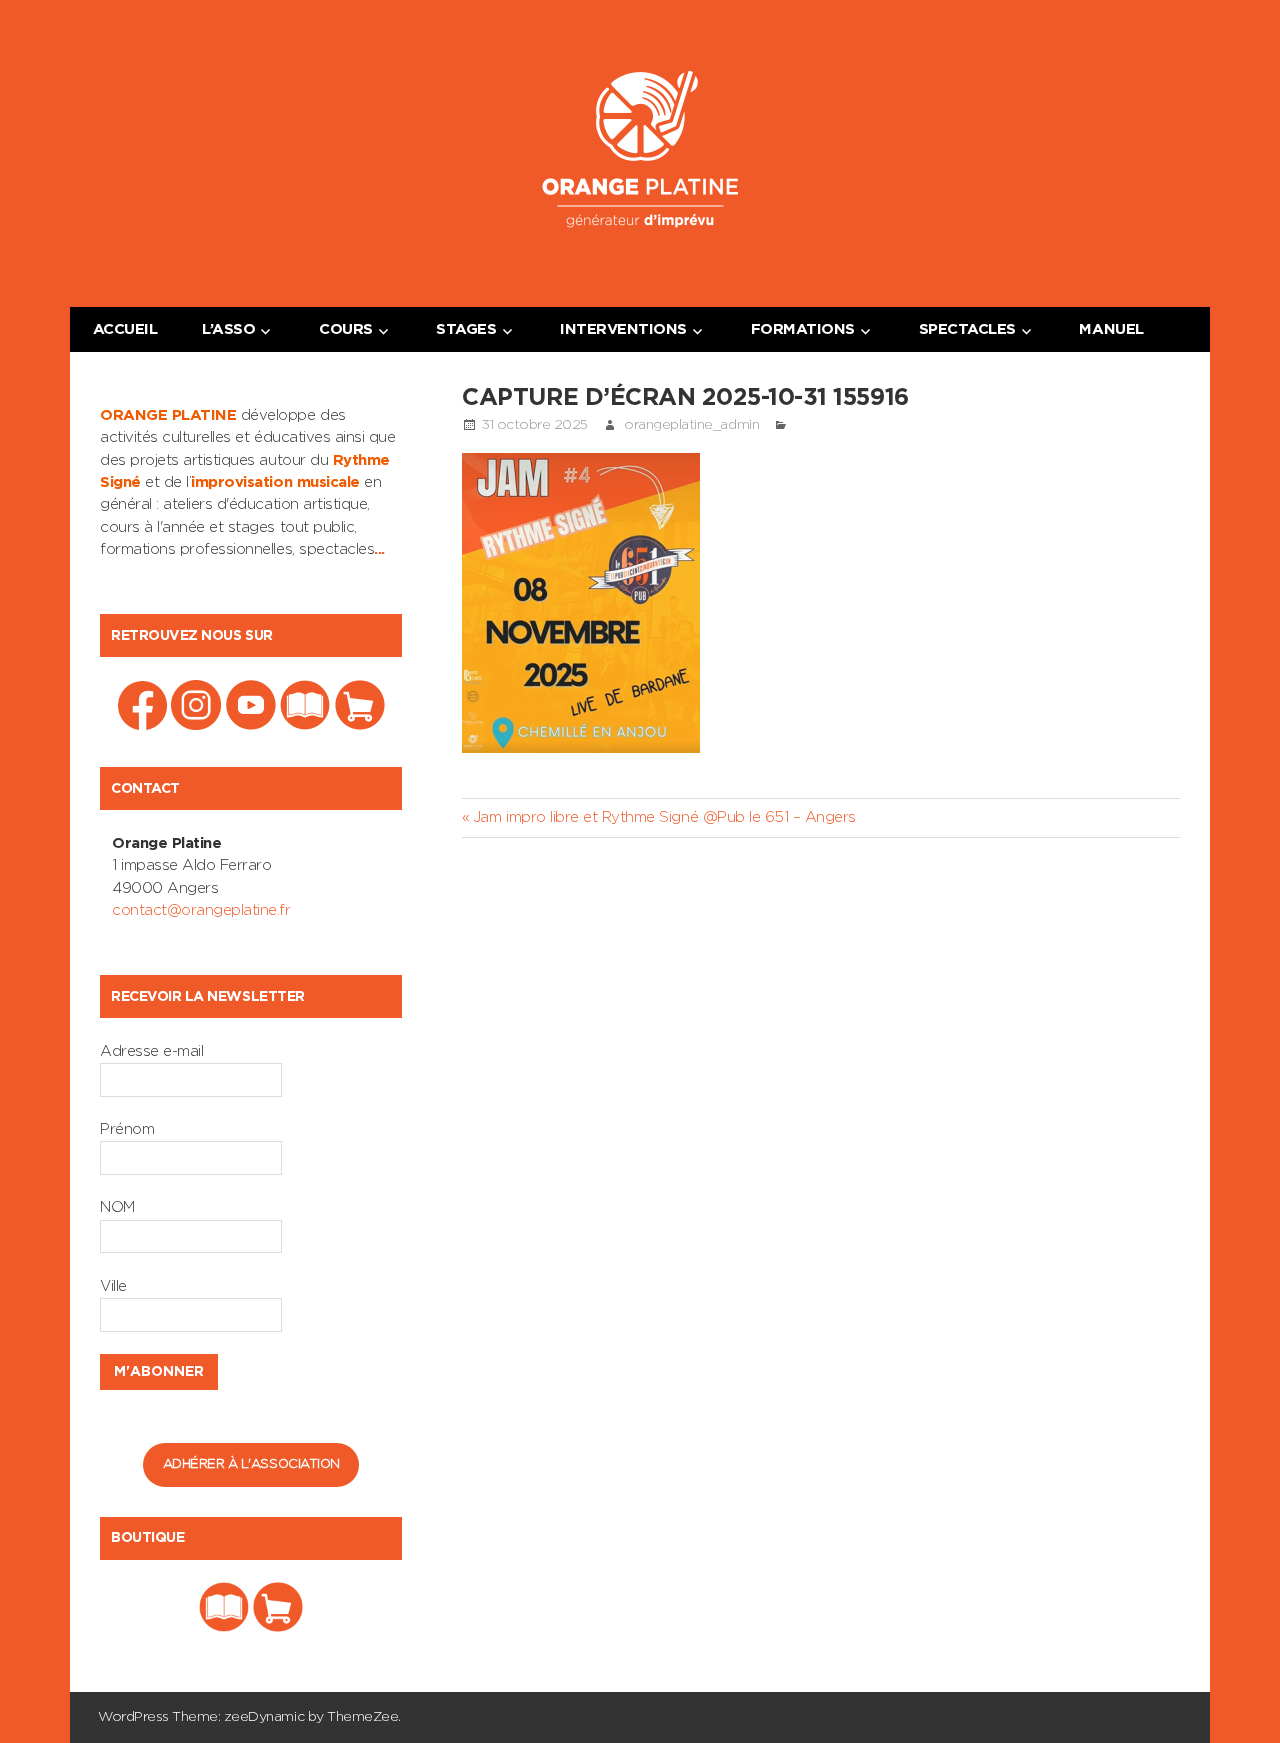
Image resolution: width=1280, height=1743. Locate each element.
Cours (346, 329)
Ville (113, 1286)
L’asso (228, 329)
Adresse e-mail (151, 1051)
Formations (803, 329)
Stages (466, 329)
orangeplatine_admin (691, 425)
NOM (117, 1207)
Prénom (127, 1129)
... (379, 549)
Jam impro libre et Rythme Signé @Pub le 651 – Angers (664, 817)
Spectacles (967, 329)
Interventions (623, 329)
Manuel (1111, 329)
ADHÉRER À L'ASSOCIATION (251, 1464)
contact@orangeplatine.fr (201, 910)
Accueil (125, 329)
